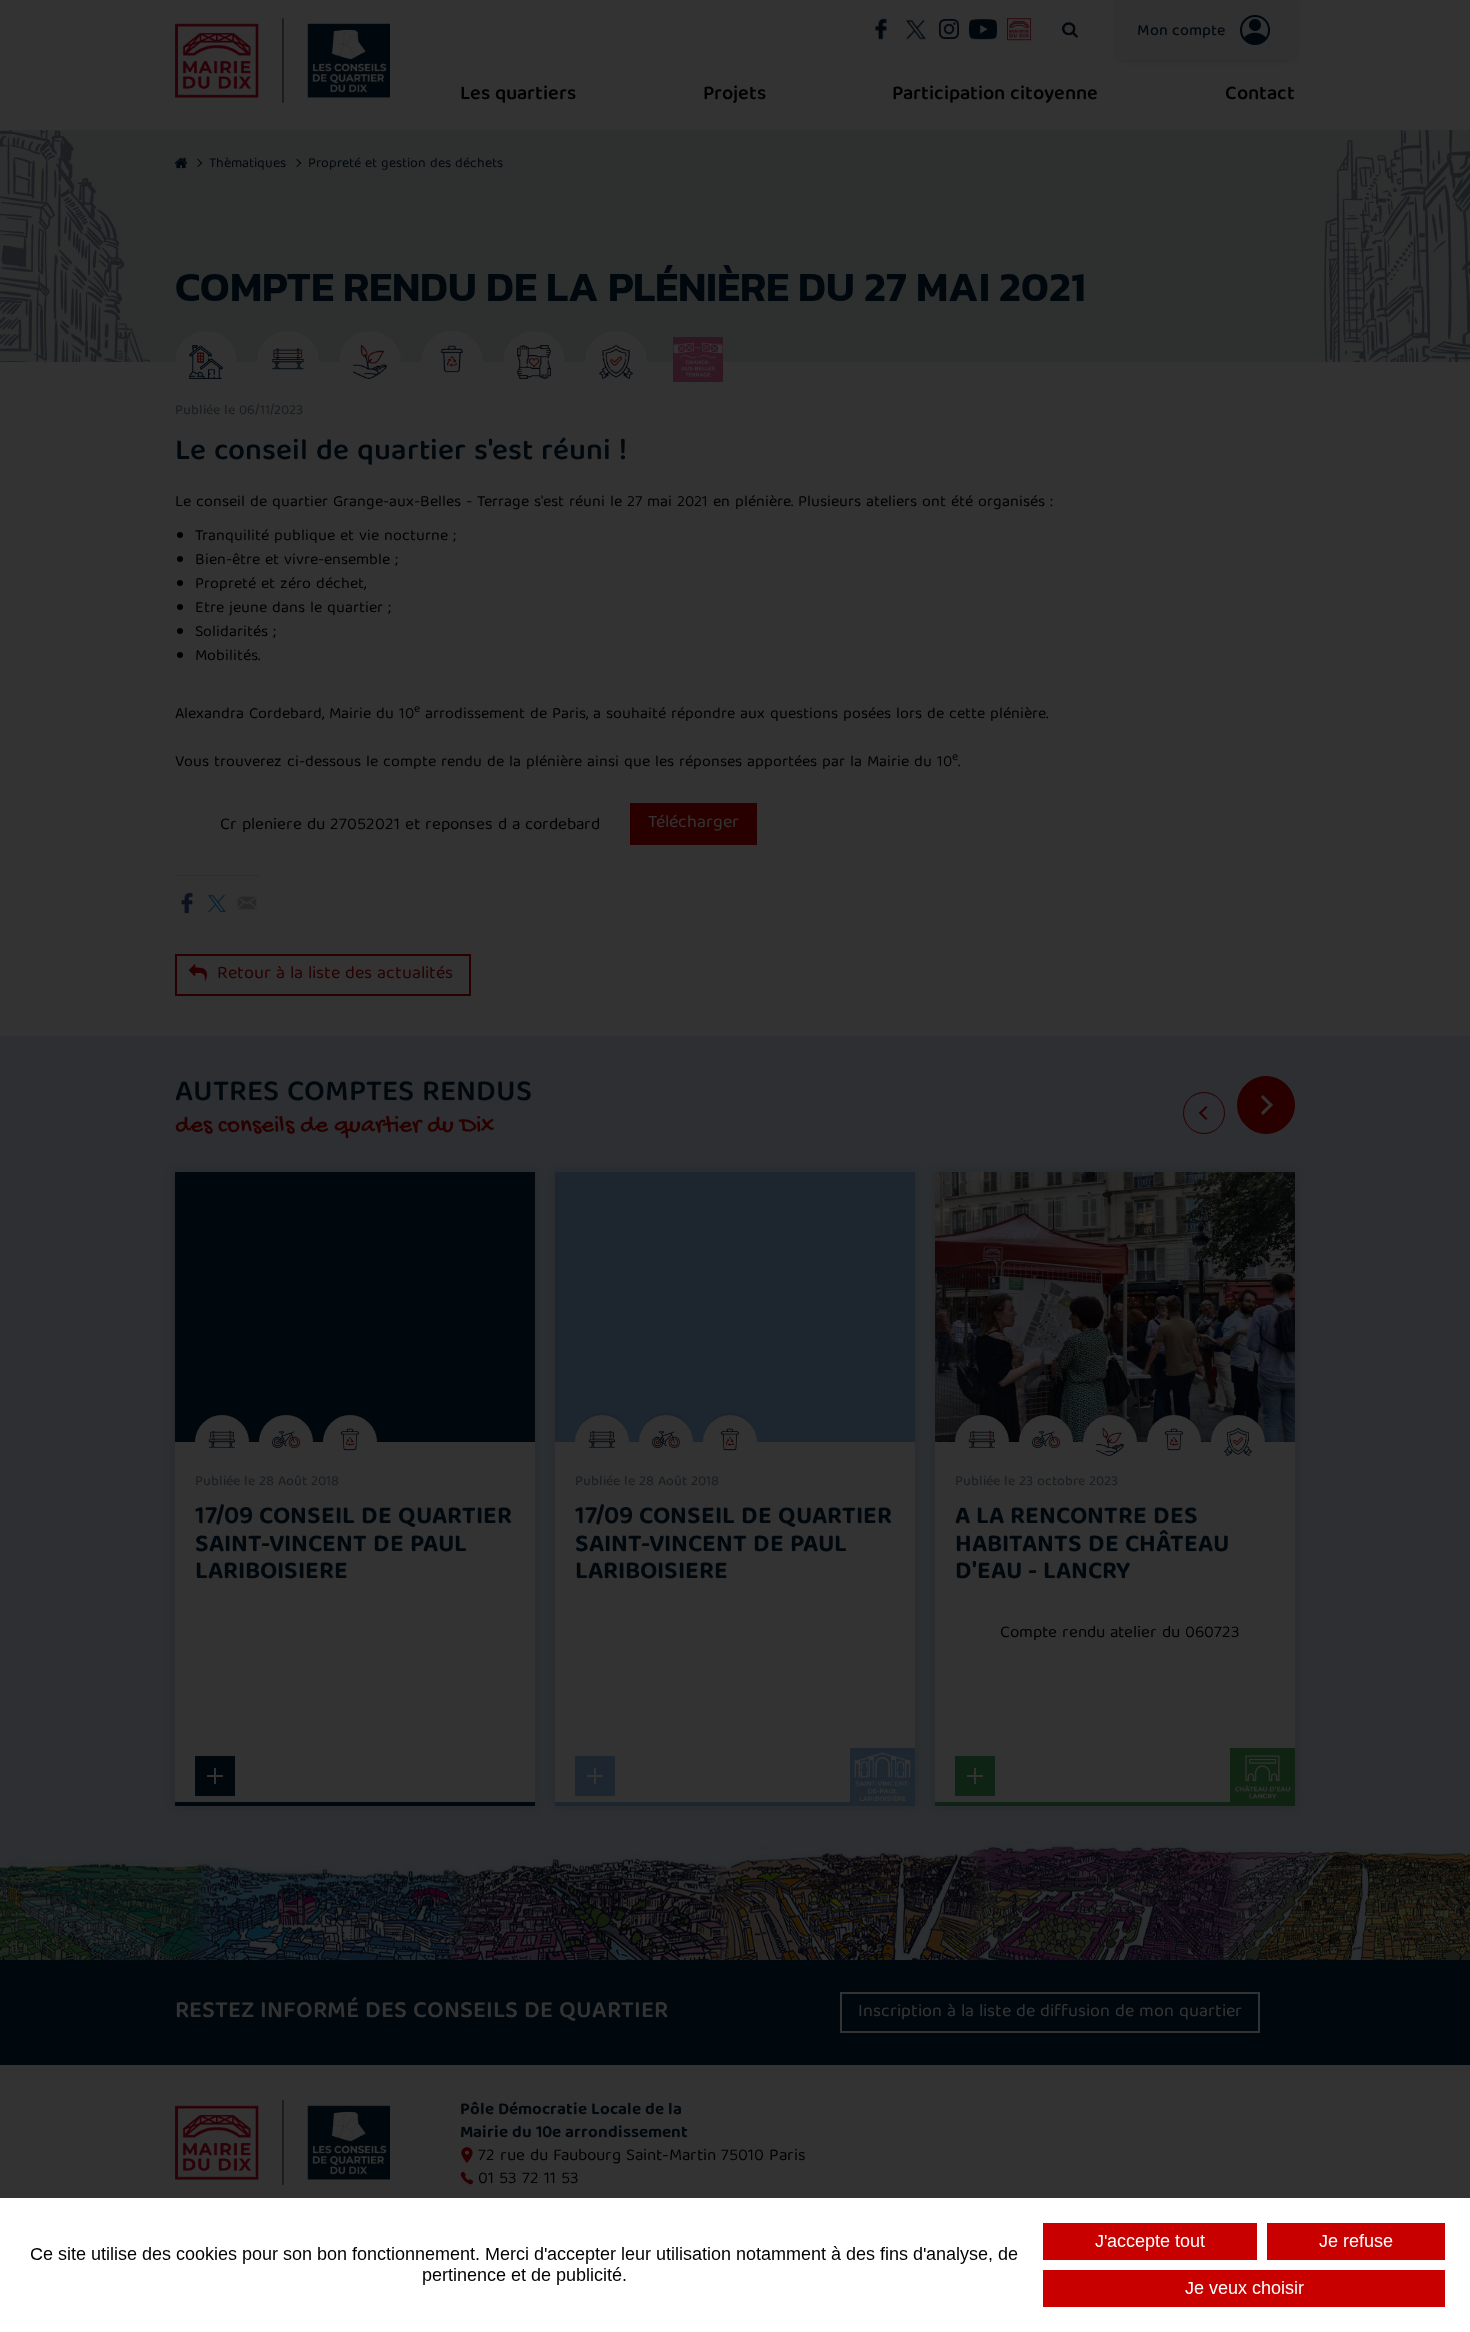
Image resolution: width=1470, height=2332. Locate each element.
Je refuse (1356, 2241)
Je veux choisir (1244, 2288)
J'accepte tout (1150, 2241)
